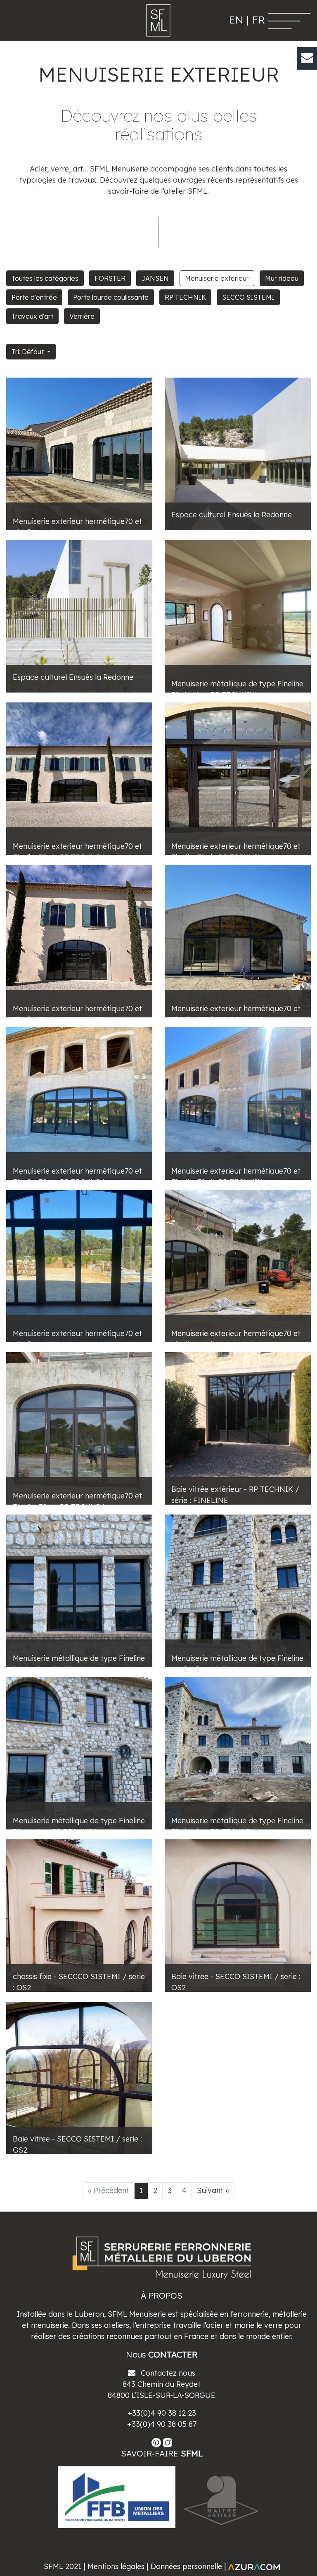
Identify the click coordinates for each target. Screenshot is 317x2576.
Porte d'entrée (34, 297)
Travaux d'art (32, 316)
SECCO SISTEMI (248, 297)
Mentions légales (116, 2566)
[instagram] (168, 2442)
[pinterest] (157, 2442)
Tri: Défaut (28, 352)
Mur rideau (282, 278)
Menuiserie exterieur (217, 278)
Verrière (82, 316)
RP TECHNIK (185, 297)
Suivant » (213, 2190)
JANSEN (155, 278)
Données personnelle (186, 2566)
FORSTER (110, 278)
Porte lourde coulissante (111, 297)
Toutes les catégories (45, 278)
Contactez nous (167, 2373)
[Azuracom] (254, 2566)
